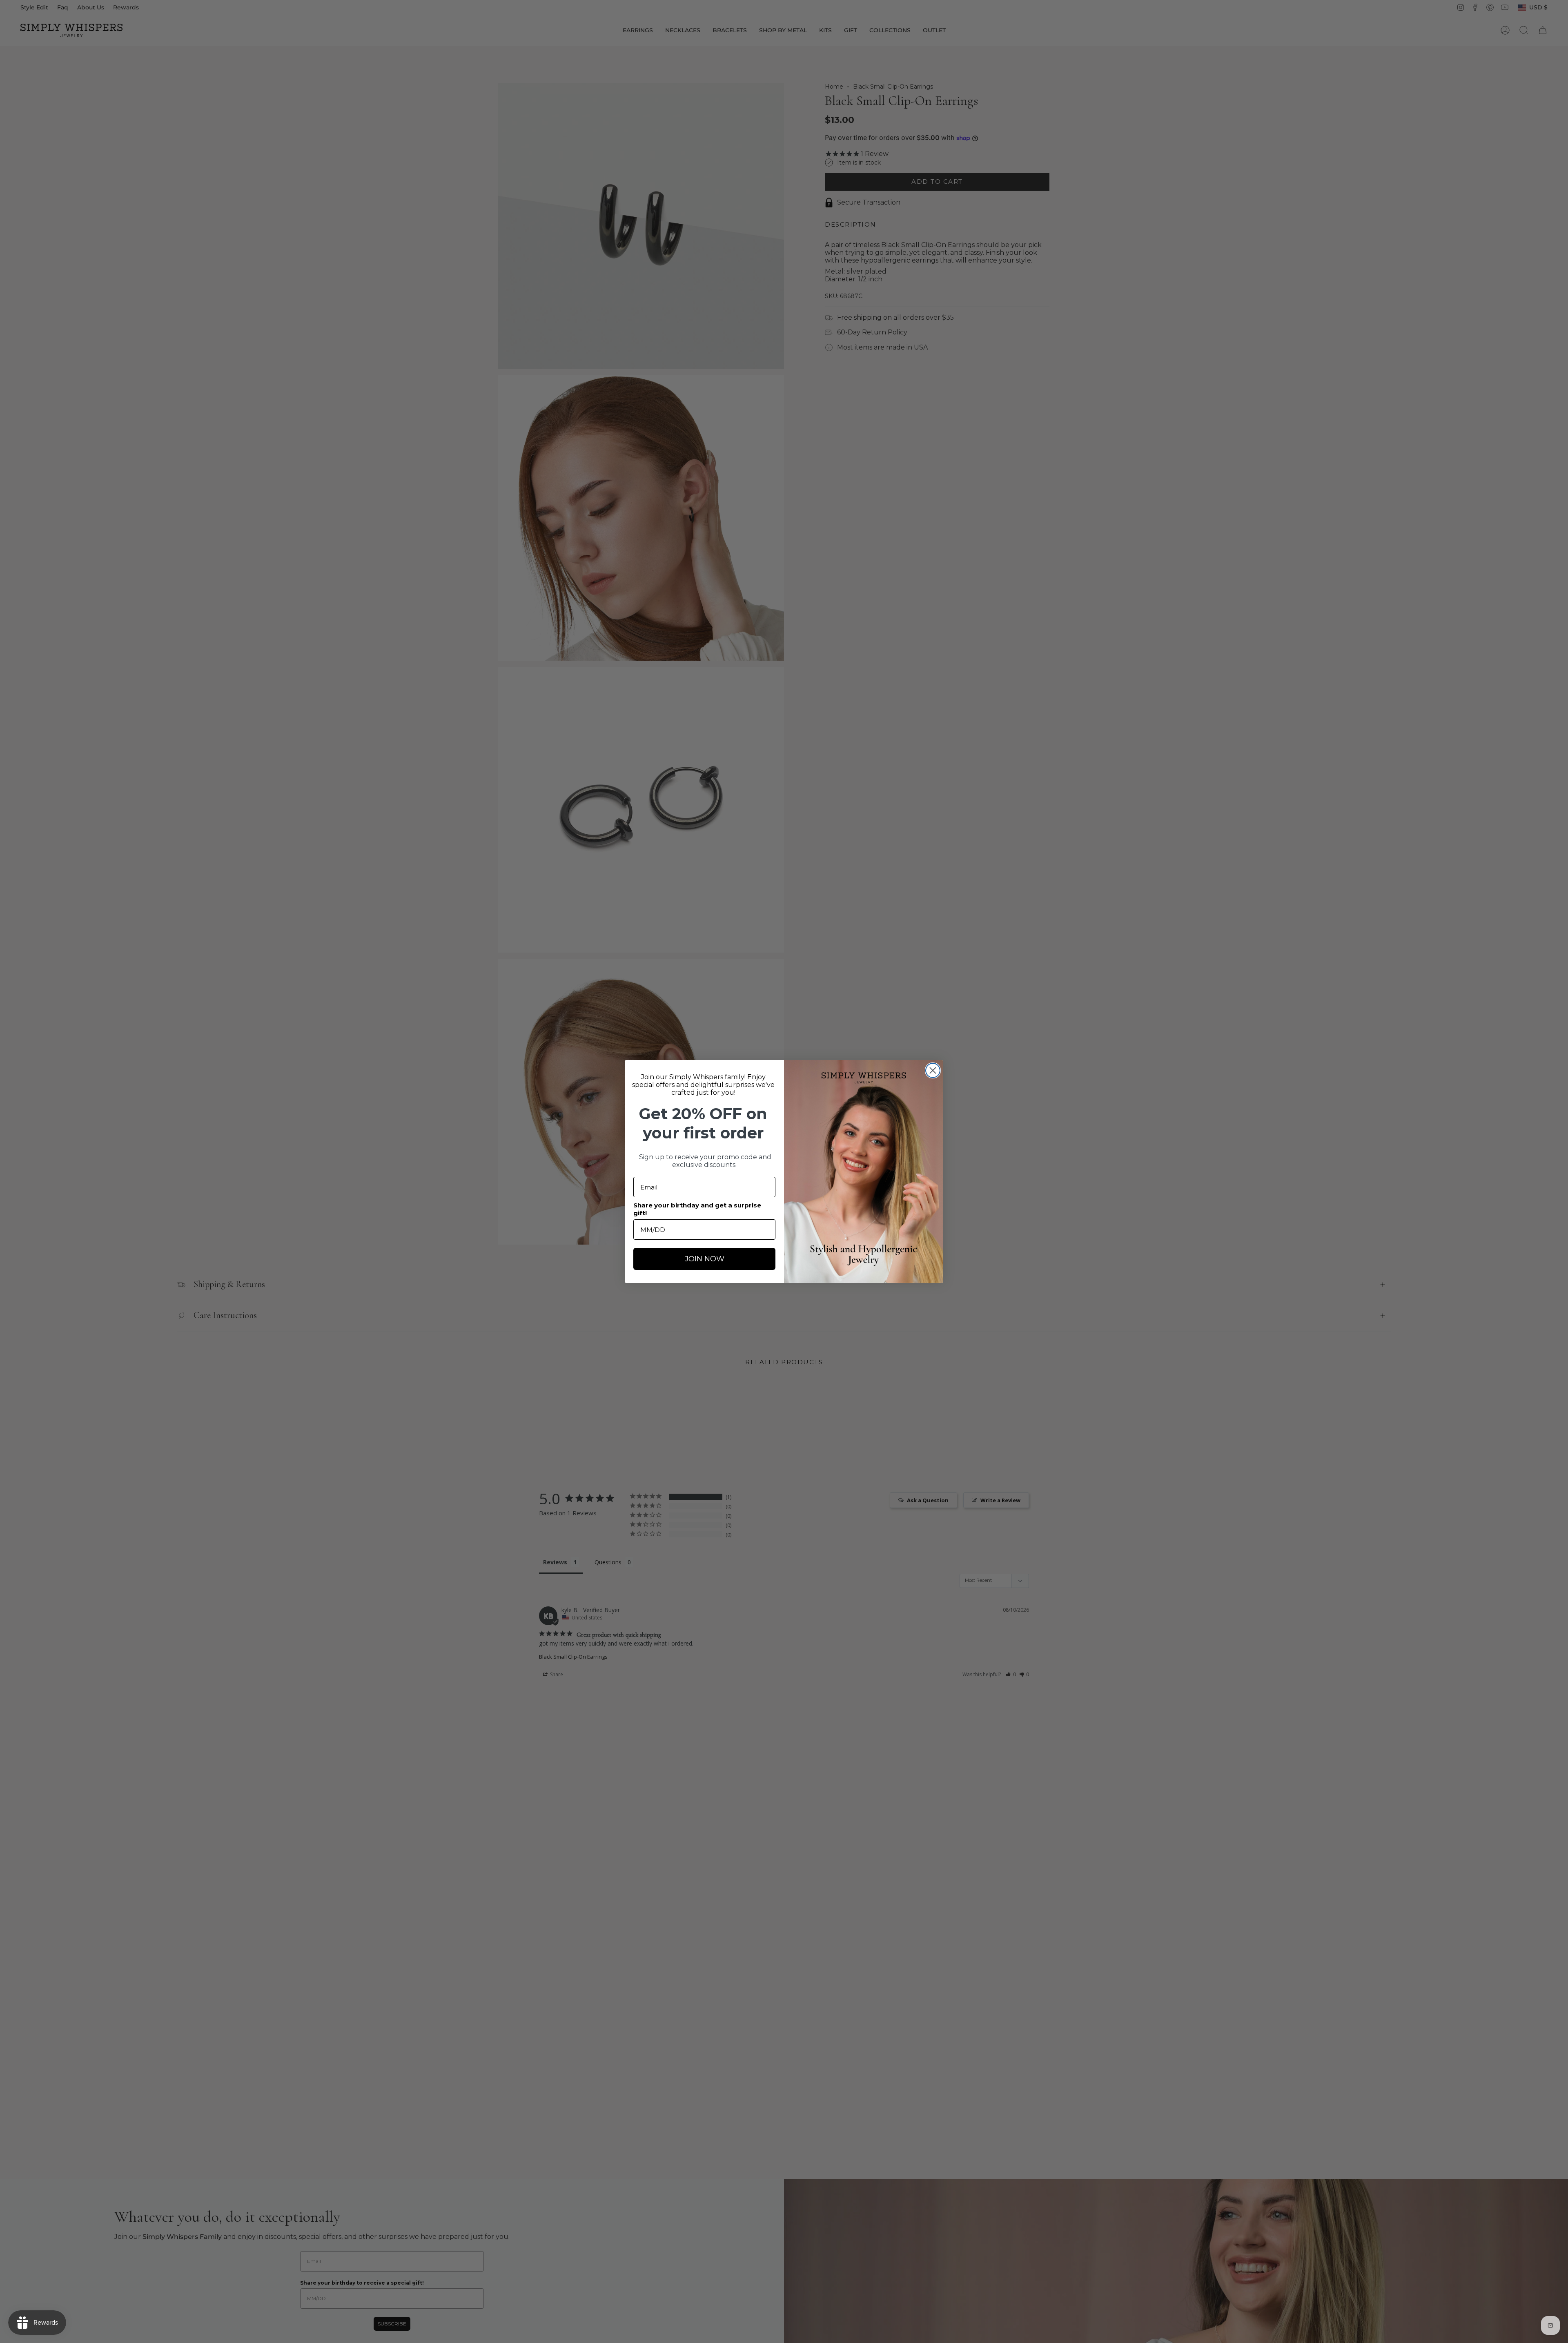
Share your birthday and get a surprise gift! (697, 1209)
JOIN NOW (705, 1259)
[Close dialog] (933, 1070)
